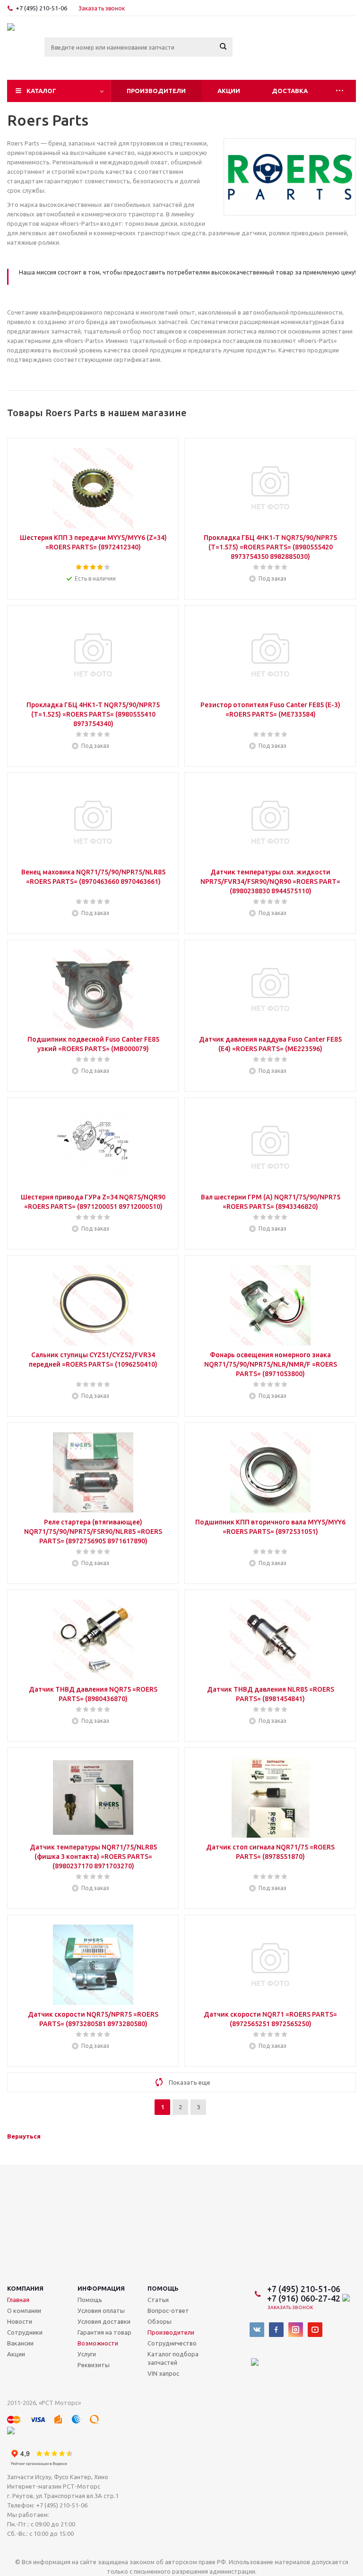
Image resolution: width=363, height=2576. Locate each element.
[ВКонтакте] (257, 2330)
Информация (101, 2288)
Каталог (41, 91)
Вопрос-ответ (168, 2311)
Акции (229, 91)
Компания (25, 2288)
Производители (156, 91)
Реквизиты (94, 2365)
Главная (18, 2300)
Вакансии (20, 2343)
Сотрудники (25, 2332)
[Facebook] (276, 2330)
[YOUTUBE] (315, 2330)
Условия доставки (104, 2321)
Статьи (158, 2300)
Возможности (98, 2343)
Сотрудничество (172, 2343)
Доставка (290, 91)
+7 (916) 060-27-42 (305, 2298)
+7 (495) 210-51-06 (42, 8)
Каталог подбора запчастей (173, 2358)
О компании (24, 2311)
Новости (20, 2321)
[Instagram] (296, 2330)
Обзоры (160, 2321)
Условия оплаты (101, 2311)
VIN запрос (163, 2373)
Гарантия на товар (104, 2332)
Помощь (163, 2288)
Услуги (87, 2354)
